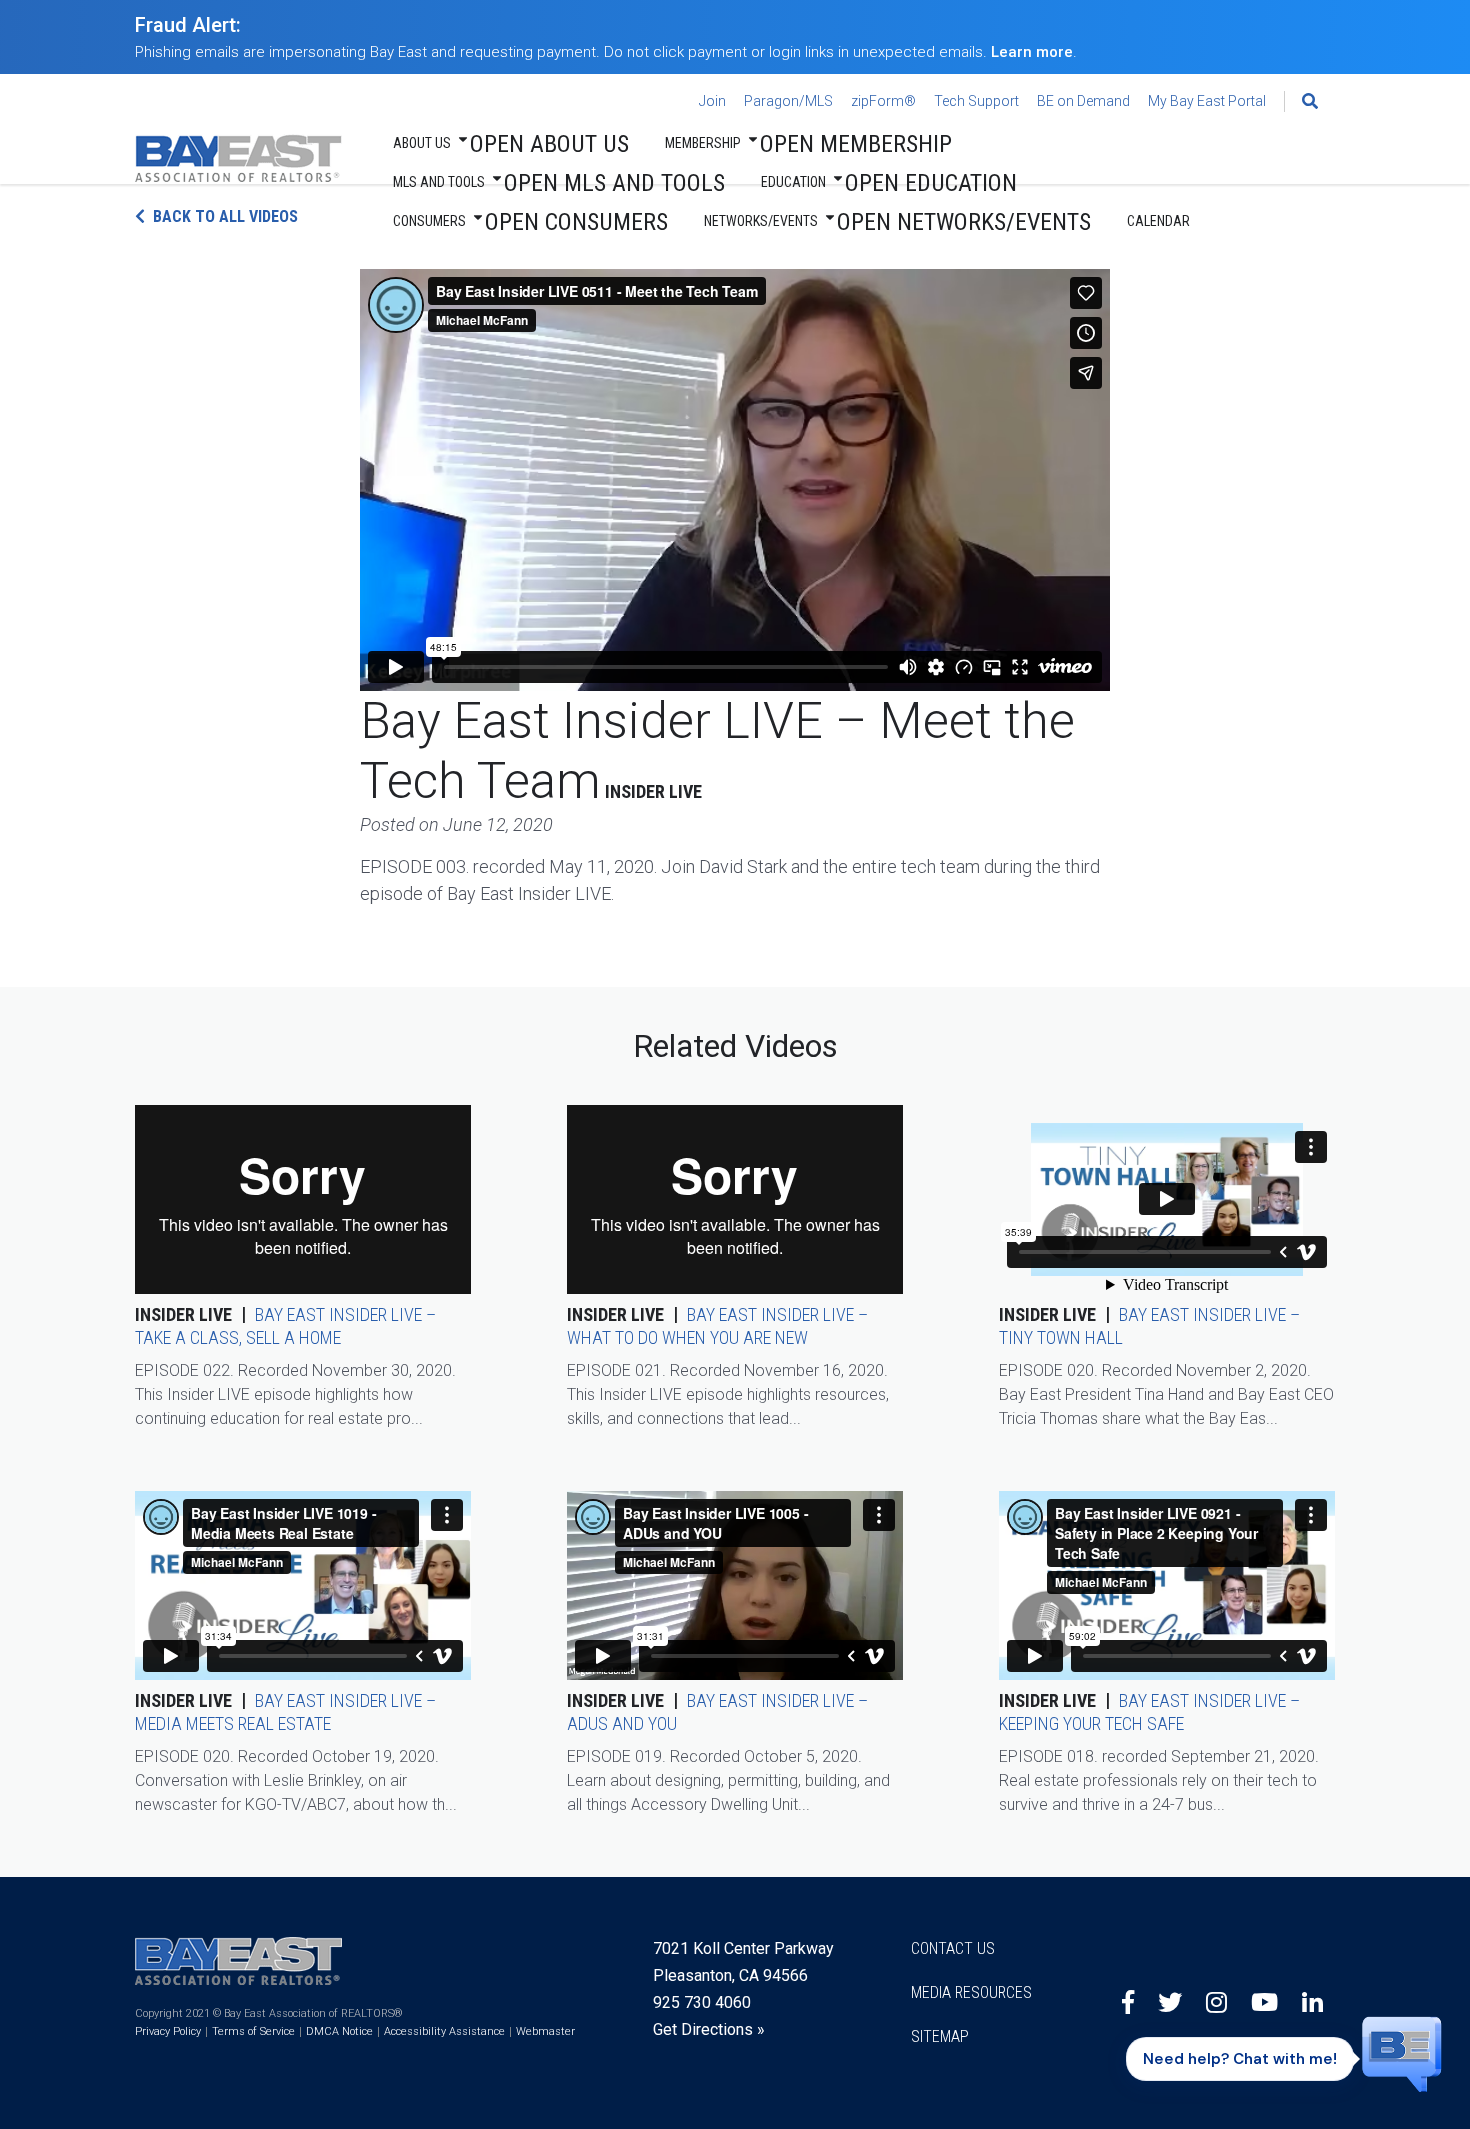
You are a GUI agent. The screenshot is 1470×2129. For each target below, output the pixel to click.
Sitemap (940, 2036)
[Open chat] (1402, 2053)
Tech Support (976, 101)
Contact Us (953, 1948)
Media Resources (971, 1992)
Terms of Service (253, 2031)
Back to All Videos (225, 216)
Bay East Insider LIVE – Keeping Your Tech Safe (1149, 1712)
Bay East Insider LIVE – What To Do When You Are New (717, 1326)
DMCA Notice (339, 2031)
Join (712, 101)
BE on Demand (1083, 101)
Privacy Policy (168, 2031)
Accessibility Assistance (444, 2031)
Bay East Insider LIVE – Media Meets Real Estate (285, 1712)
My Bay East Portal (1207, 101)
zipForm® (883, 101)
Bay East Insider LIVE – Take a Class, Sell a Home (285, 1326)
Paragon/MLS (788, 101)
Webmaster (545, 2031)
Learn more (1032, 52)
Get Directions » (709, 2029)
